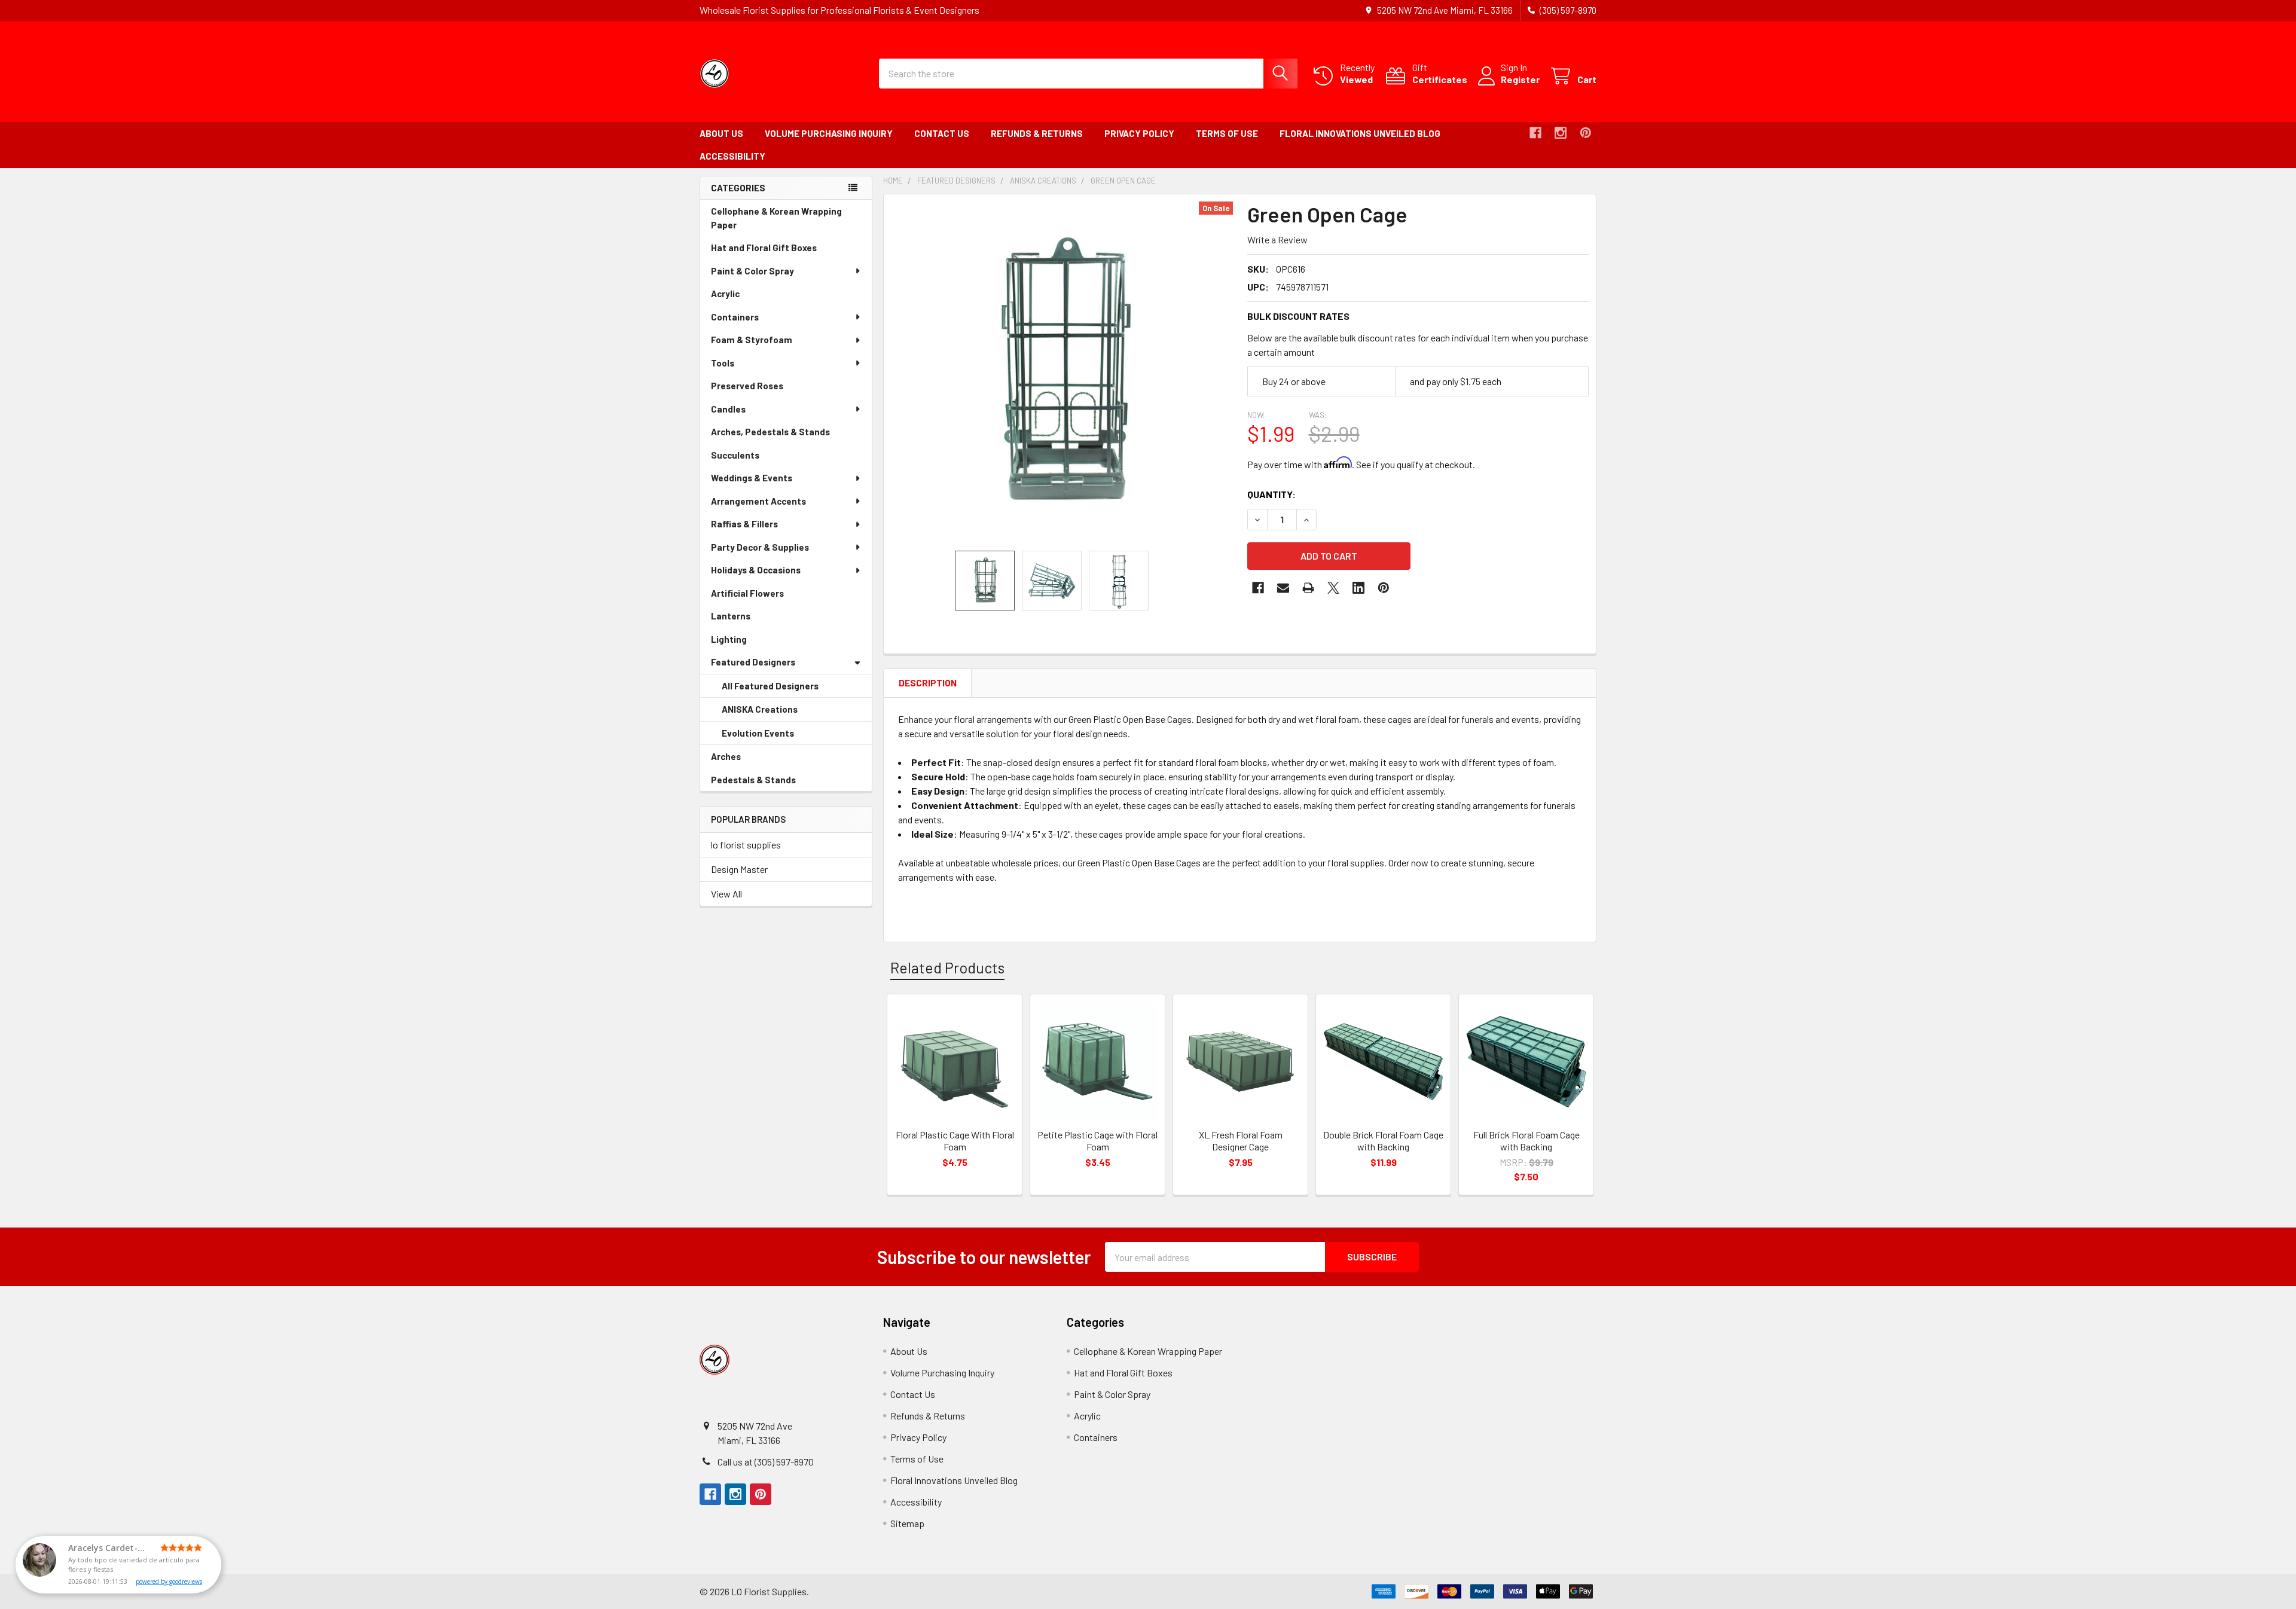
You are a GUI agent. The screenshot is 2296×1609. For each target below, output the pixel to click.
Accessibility (732, 156)
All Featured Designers (770, 686)
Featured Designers (753, 662)
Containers (735, 317)
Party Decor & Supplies (760, 547)
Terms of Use (1227, 133)
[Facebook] (1535, 133)
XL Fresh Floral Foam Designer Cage (1241, 1141)
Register (1520, 79)
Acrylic (742, 297)
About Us (721, 133)
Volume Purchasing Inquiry (829, 133)
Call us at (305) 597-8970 (766, 1462)
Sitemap (907, 1523)
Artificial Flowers (764, 596)
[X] (1333, 588)
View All (726, 894)
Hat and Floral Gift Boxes (781, 251)
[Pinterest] (1586, 133)
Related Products (947, 967)
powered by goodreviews (169, 1581)
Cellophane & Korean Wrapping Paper (776, 221)
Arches (743, 760)
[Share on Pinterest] (1384, 588)
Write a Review (1277, 239)
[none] (1062, 373)
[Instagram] (1561, 133)
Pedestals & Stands (770, 783)
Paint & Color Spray (752, 271)
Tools (723, 363)
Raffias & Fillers (744, 524)
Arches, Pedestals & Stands (787, 435)
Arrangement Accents (758, 501)
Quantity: (1271, 494)
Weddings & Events (752, 478)
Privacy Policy (1139, 133)
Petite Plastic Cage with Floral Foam (1097, 1141)
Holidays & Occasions (756, 570)
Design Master (739, 869)
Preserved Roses (764, 389)
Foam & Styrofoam (752, 340)
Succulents (752, 458)
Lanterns (747, 619)
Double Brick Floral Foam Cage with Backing (1383, 1141)
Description (928, 683)
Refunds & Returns (1037, 133)
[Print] (1308, 588)
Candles (728, 409)
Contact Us (942, 133)
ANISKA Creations (776, 713)
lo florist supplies (746, 845)
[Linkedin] (1358, 588)
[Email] (1283, 588)
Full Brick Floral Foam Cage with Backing (1526, 1141)
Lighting (746, 642)
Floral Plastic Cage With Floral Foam (955, 1141)
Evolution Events (775, 737)
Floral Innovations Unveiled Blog (1360, 133)
